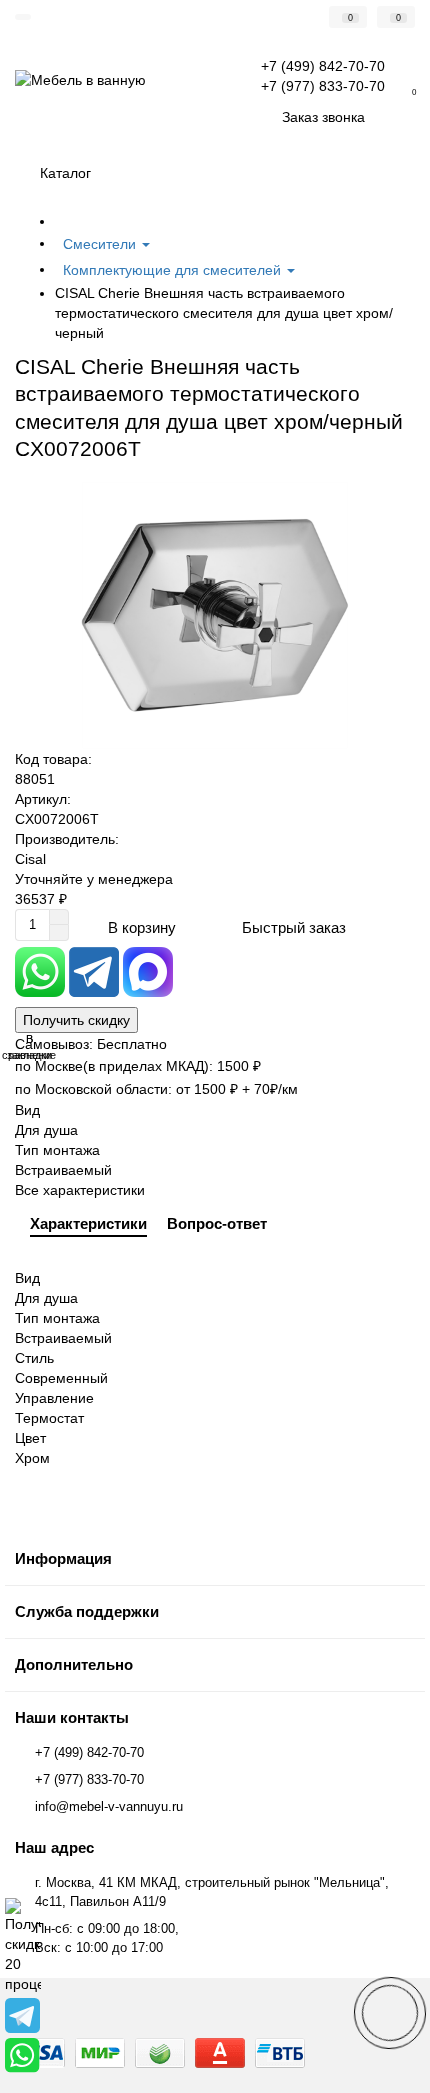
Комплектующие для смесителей (174, 270)
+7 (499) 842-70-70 (89, 1752)
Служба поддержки (87, 1611)
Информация (63, 1558)
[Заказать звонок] (390, 2013)
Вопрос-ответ (217, 1223)
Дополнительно (74, 1664)
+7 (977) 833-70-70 (89, 1779)
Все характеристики (80, 1190)
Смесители (101, 244)
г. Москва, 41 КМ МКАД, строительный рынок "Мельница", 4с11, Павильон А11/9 (212, 1892)
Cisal (30, 859)
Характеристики (88, 1223)
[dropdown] (23, 17)
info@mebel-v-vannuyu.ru (109, 1806)
